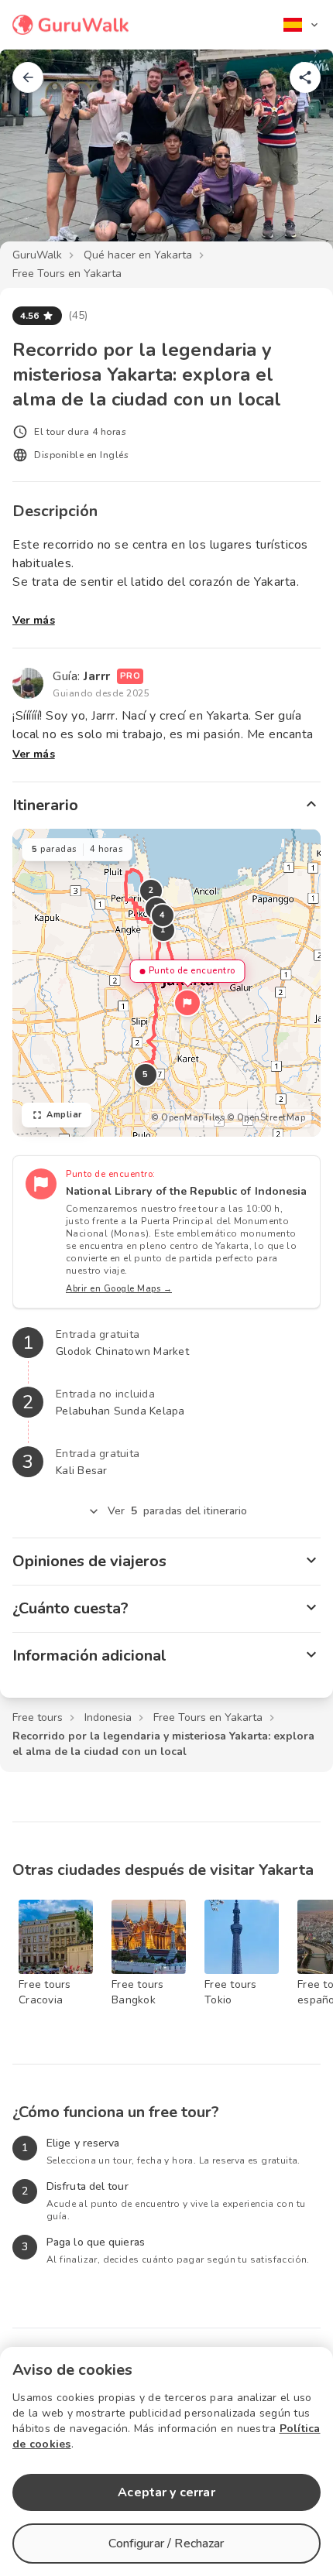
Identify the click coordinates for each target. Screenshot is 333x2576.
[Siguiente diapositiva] (296, 158)
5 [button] (146, 1074)
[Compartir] (305, 77)
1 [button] (163, 930)
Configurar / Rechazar (166, 2544)
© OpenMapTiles (187, 1118)
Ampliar (64, 1115)
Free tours (38, 1717)
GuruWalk (37, 255)
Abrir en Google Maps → (119, 1289)
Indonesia (108, 1717)
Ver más (34, 620)
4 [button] (163, 915)
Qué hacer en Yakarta (138, 255)
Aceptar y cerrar (166, 2492)
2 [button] (151, 890)
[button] (187, 1003)
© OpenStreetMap (266, 1118)
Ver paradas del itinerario (178, 1511)
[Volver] (28, 77)
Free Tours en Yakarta (67, 274)
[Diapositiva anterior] (37, 158)
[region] (166, 983)
